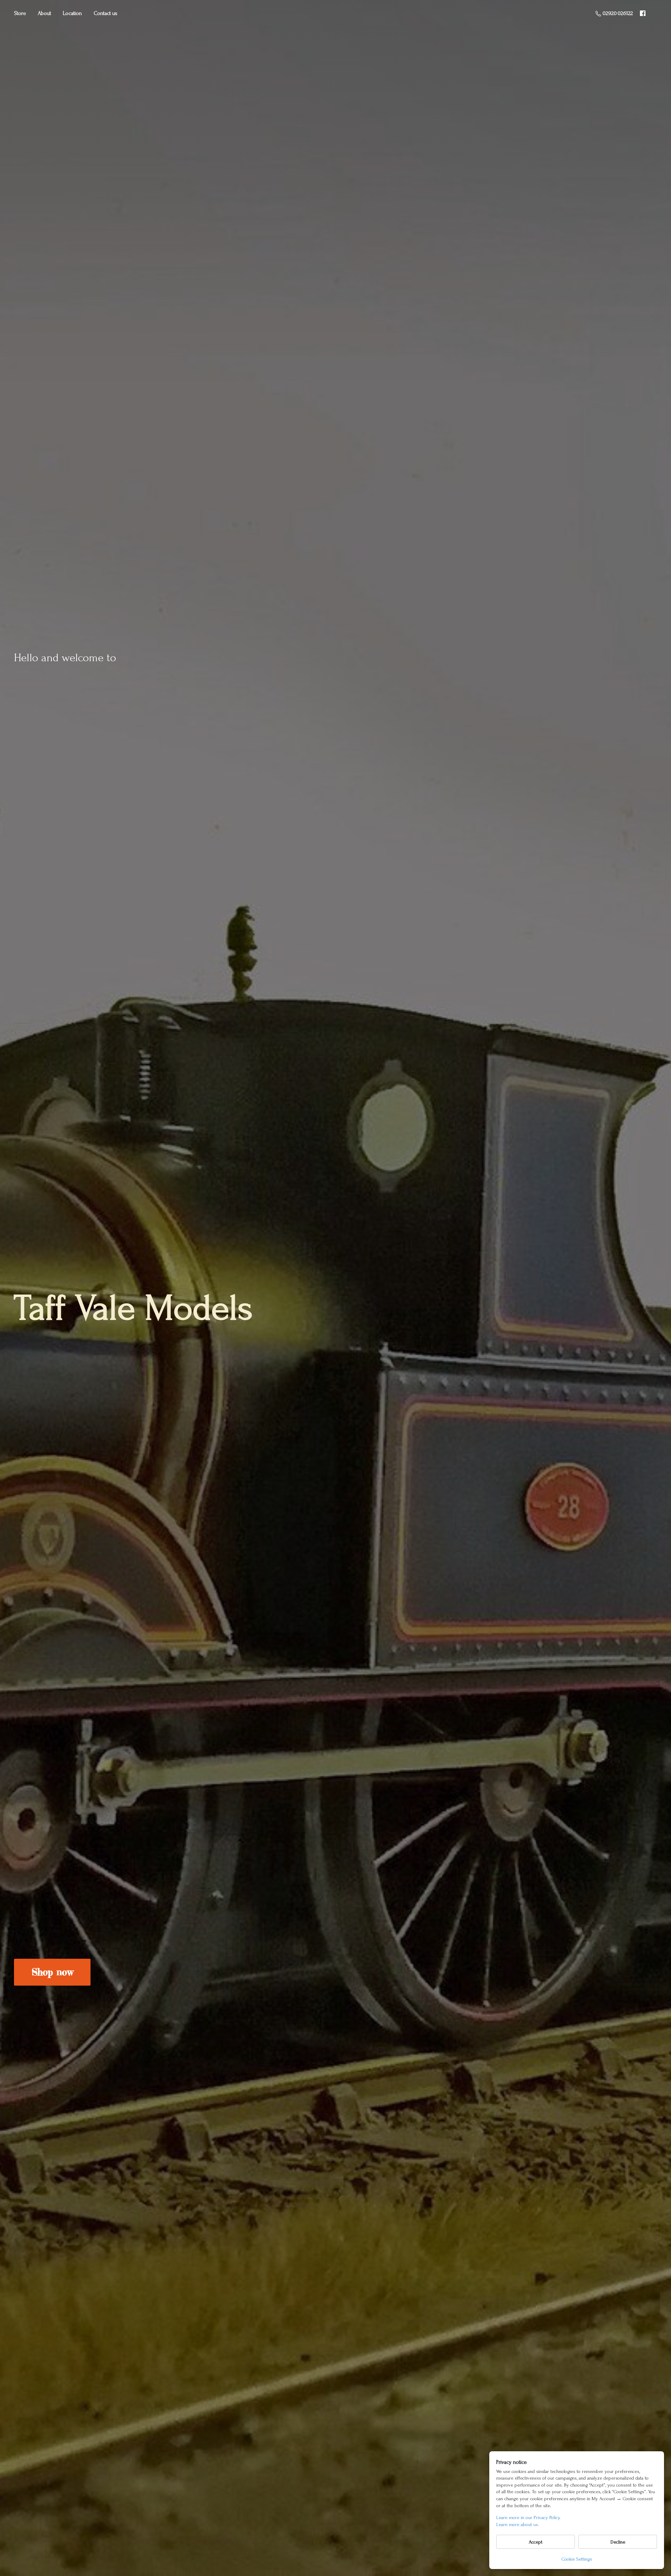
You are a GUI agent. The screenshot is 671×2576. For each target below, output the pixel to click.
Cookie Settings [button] (577, 2559)
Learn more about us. (518, 2524)
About (44, 13)
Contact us (106, 13)
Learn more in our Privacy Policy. (528, 2517)
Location (72, 13)
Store (20, 13)
